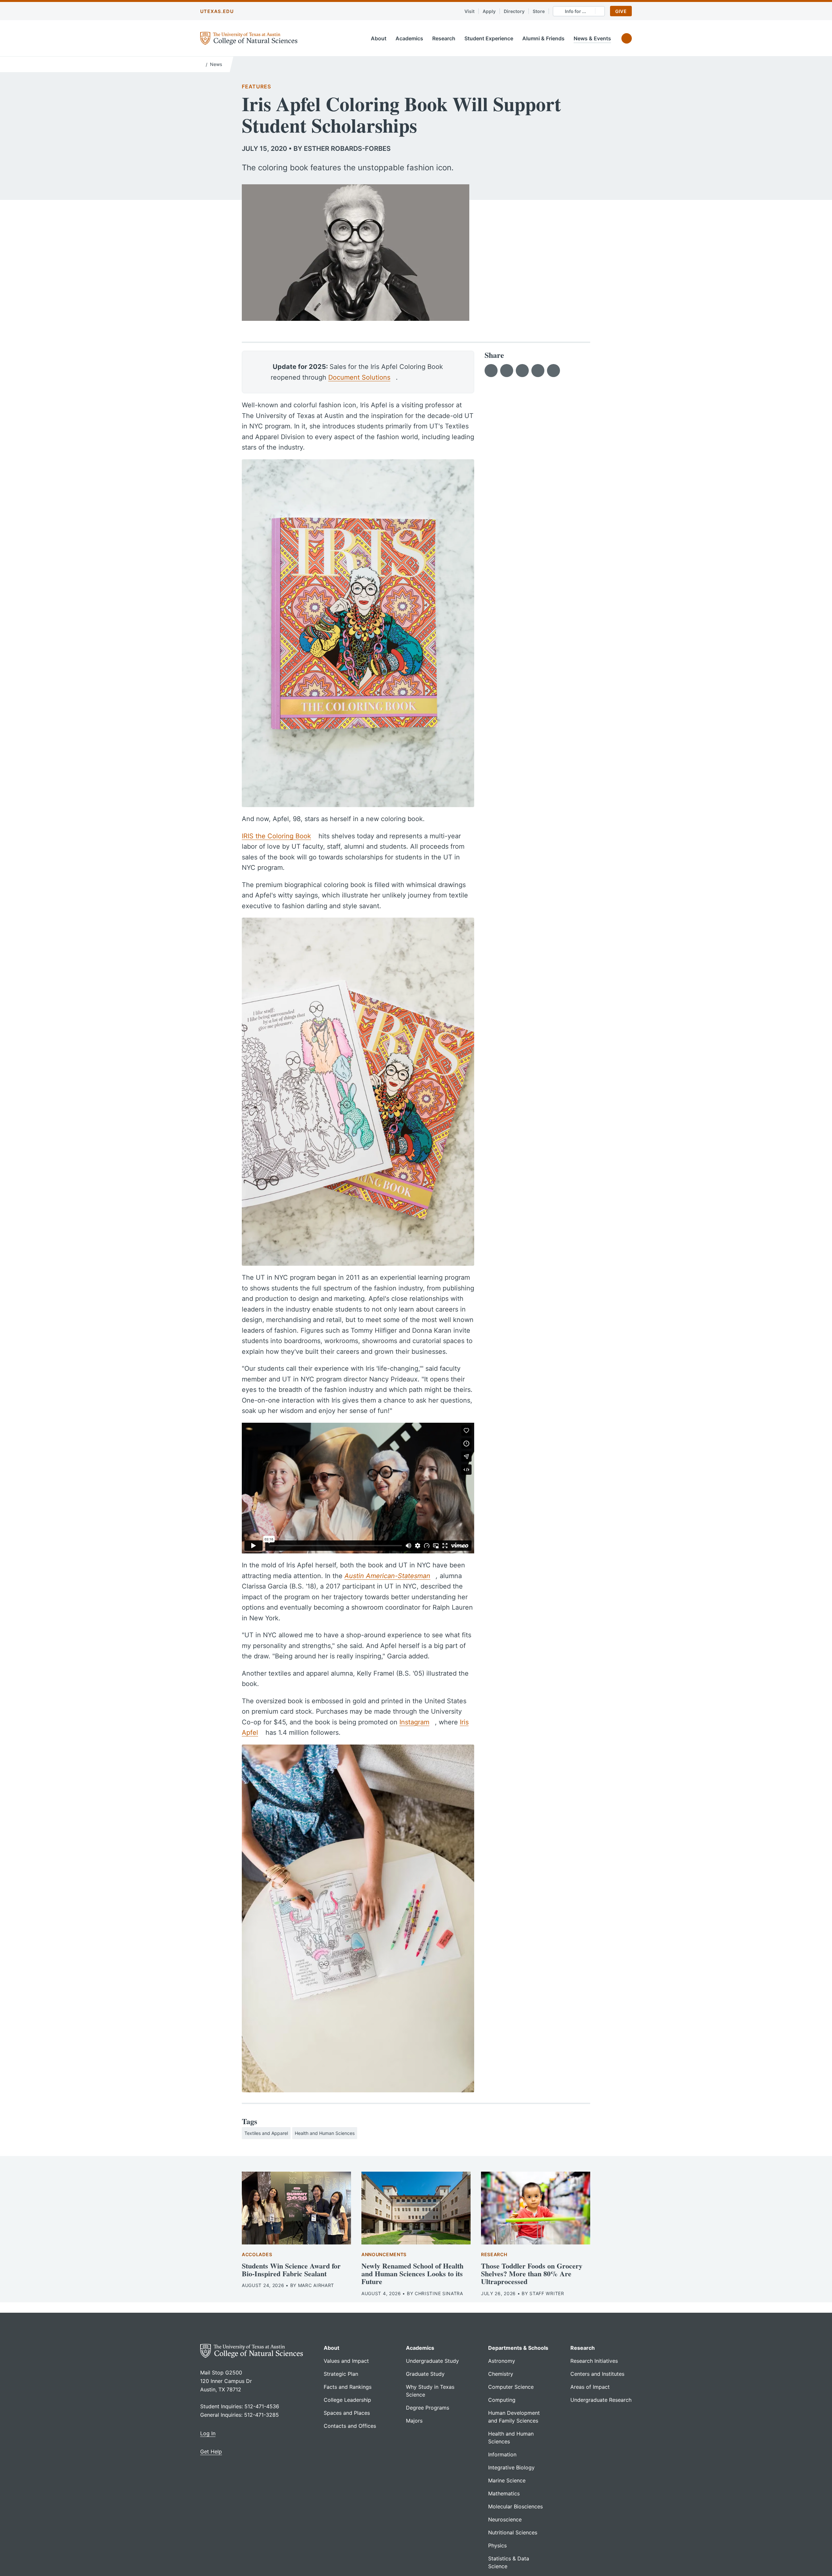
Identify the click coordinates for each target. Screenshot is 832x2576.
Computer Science (511, 2387)
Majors (414, 2421)
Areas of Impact (590, 2387)
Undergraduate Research (601, 2400)
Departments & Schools (518, 2348)
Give (621, 11)
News (216, 64)
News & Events (592, 38)
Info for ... (575, 11)
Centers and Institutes (597, 2374)
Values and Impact (346, 2361)
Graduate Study (425, 2374)
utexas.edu (217, 11)
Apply (489, 11)
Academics (409, 38)
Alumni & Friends (543, 38)
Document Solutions (359, 377)
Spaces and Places (347, 2413)
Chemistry (501, 2374)
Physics (497, 2545)
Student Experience (489, 38)
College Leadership (347, 2400)
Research (444, 38)
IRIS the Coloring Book (276, 836)
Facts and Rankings (348, 2387)
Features (256, 86)
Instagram (414, 1722)
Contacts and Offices (350, 2426)
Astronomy (502, 2361)
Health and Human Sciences (325, 2133)
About (379, 38)
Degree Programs (428, 2408)
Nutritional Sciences (513, 2532)
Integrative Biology (511, 2467)
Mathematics (504, 2493)
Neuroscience (505, 2519)
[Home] (202, 64)
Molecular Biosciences (515, 2506)
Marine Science (507, 2480)
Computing (502, 2400)
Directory (514, 11)
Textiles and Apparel (266, 2133)
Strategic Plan (341, 2374)
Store (539, 11)
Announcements (384, 2254)
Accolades (257, 2254)
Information (502, 2454)
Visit (469, 11)
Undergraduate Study (432, 2361)
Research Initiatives (594, 2361)
